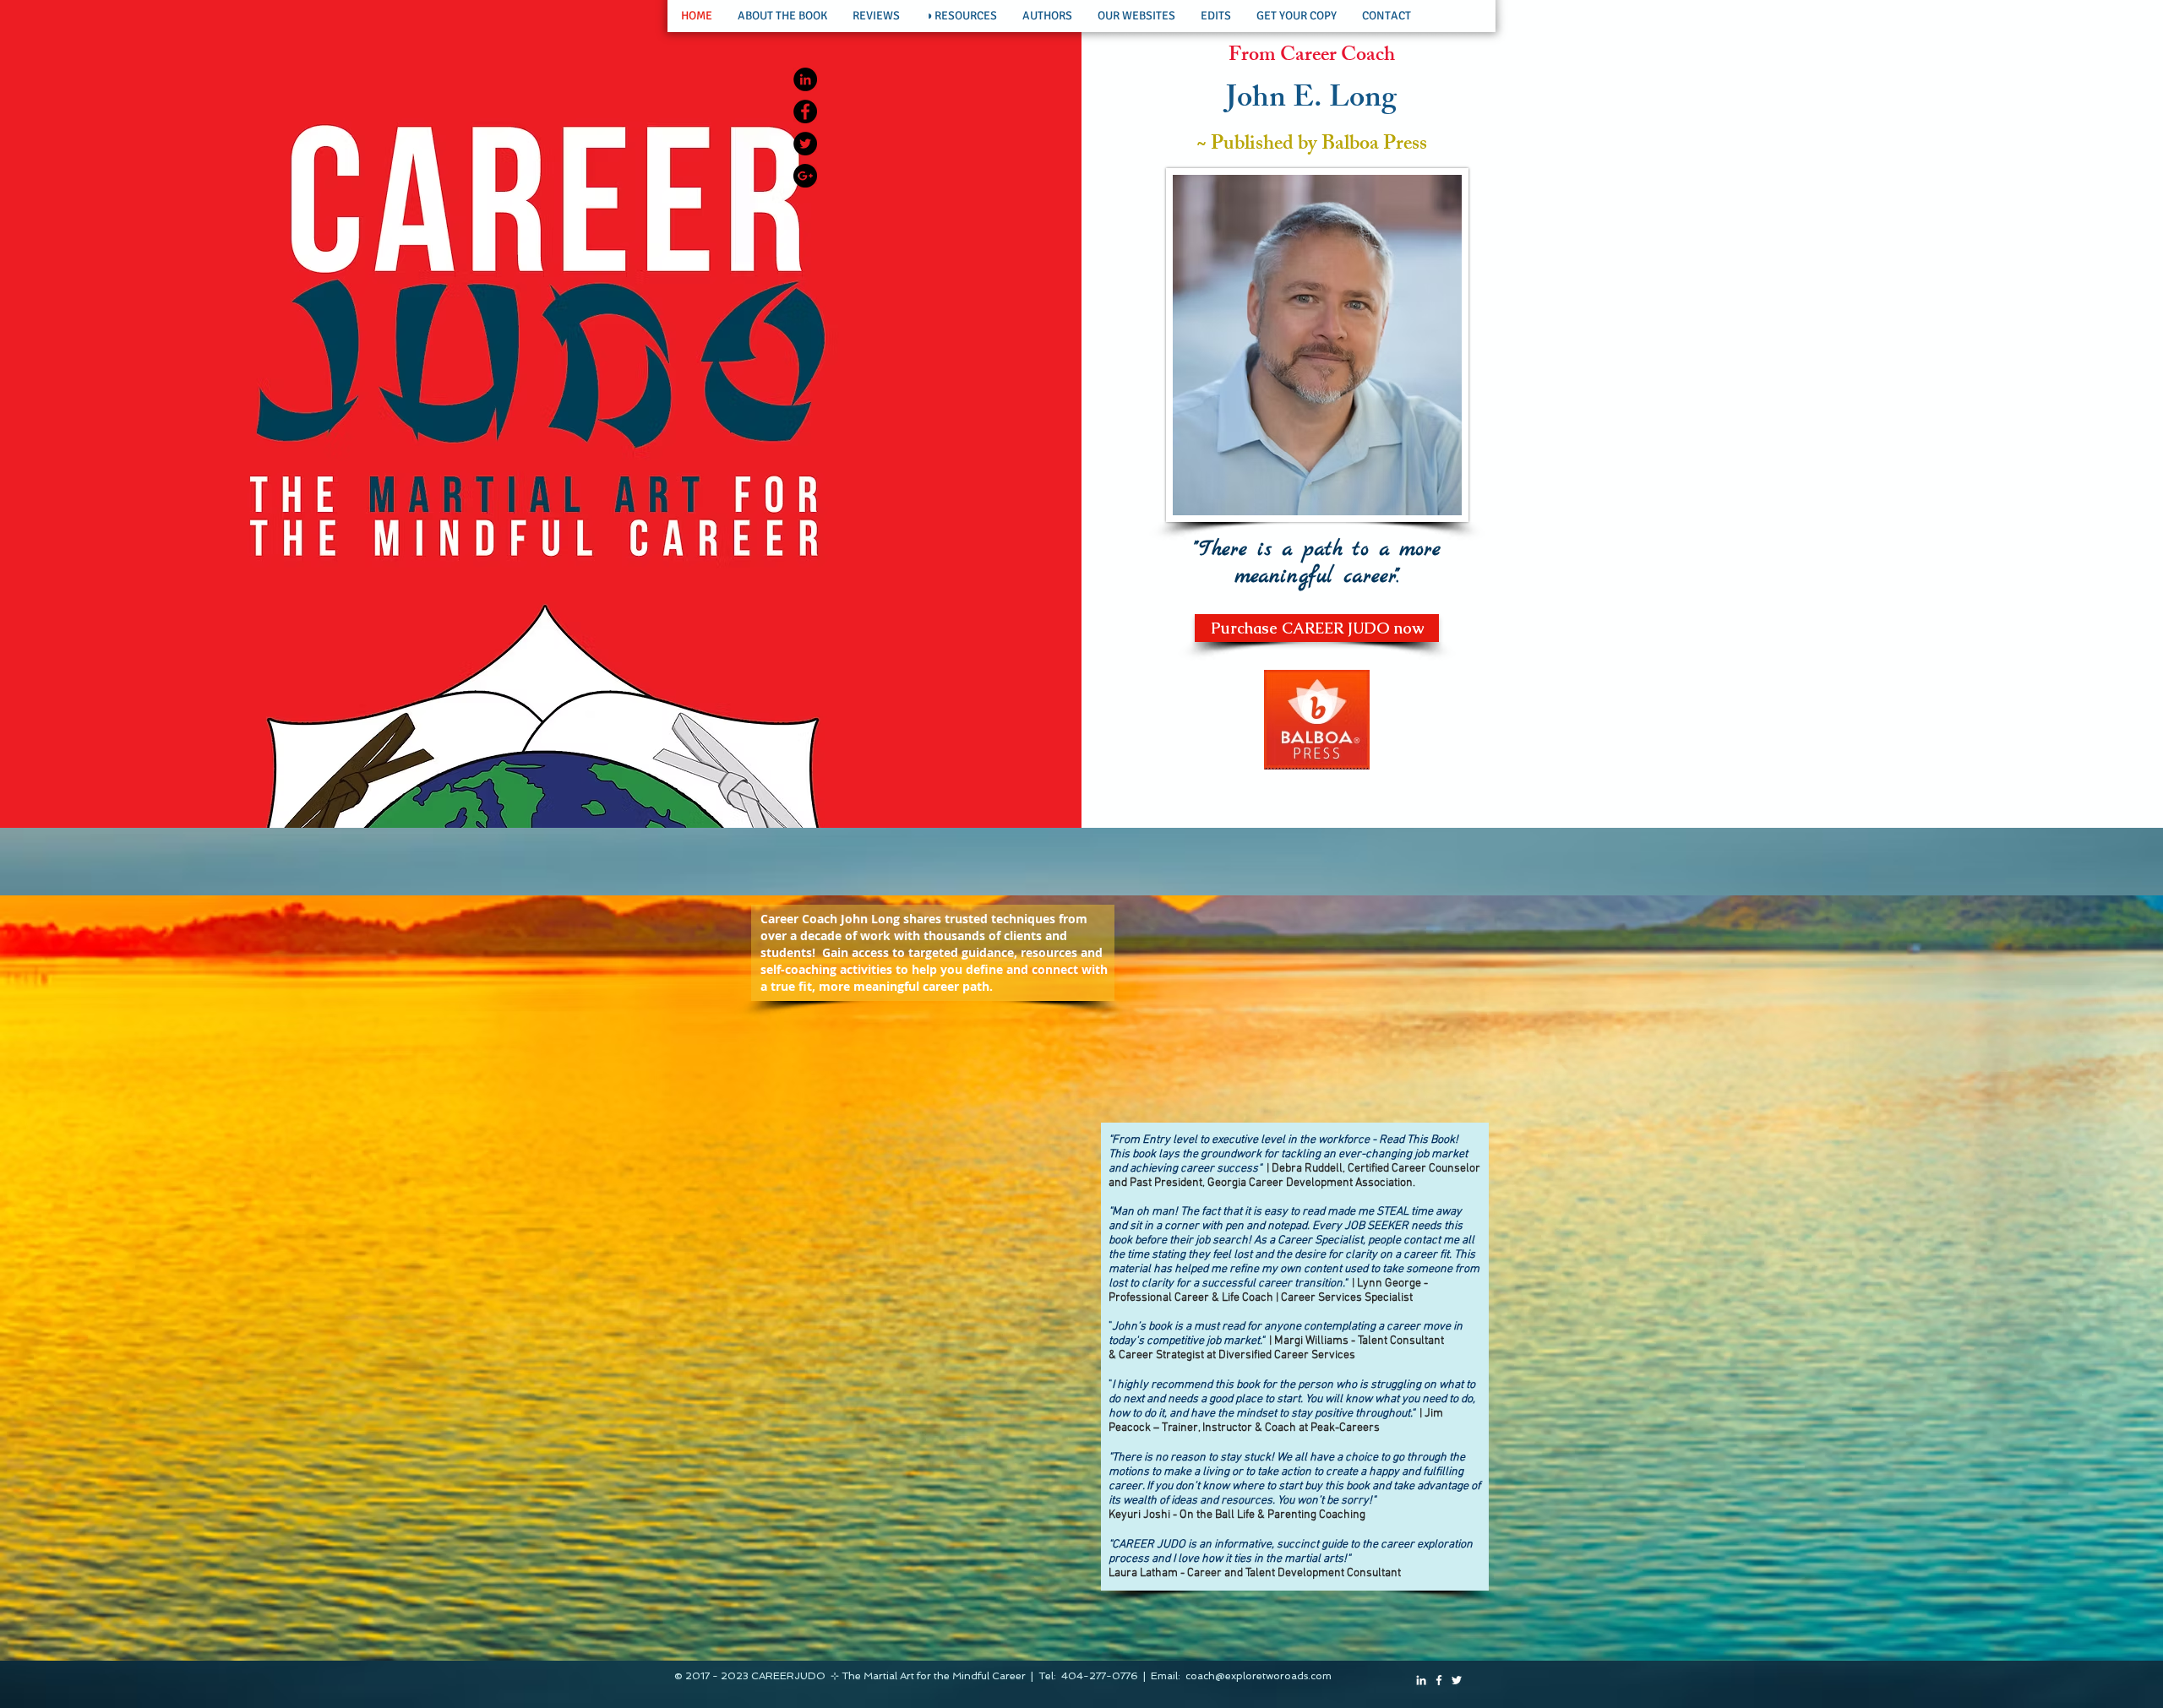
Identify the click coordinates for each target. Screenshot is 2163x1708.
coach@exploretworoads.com (1259, 1676)
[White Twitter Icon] (1457, 1680)
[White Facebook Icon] (1439, 1680)
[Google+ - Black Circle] (805, 176)
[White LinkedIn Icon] (1421, 1680)
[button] (782, 16)
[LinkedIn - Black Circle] (805, 79)
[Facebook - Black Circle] (805, 112)
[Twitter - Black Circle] (805, 144)
